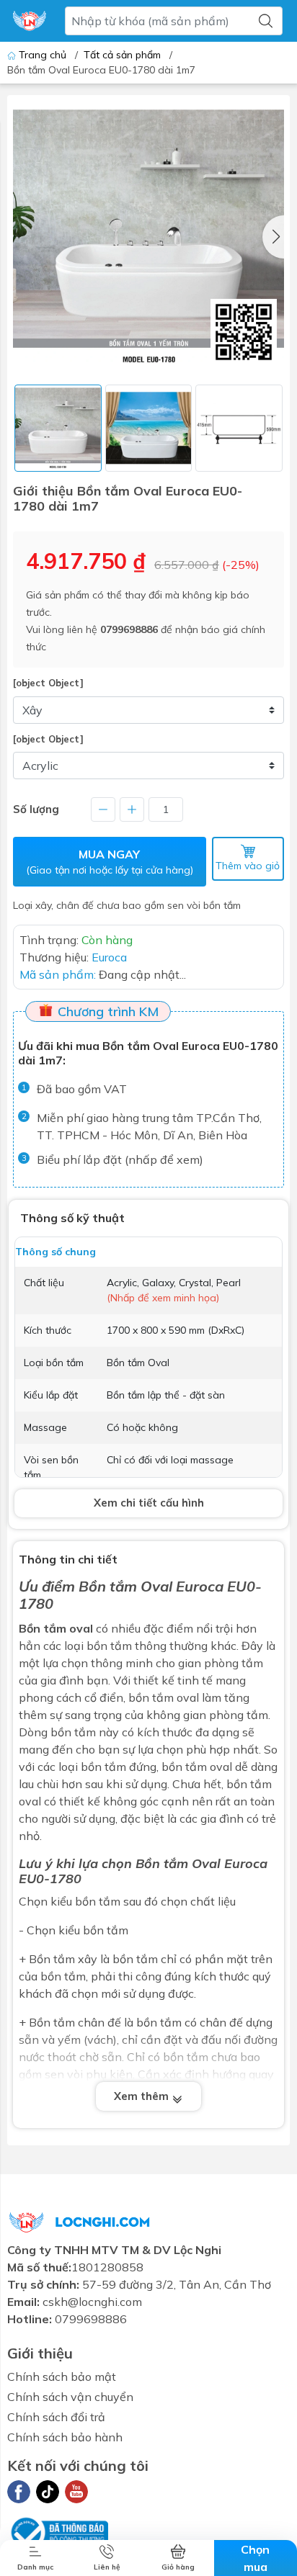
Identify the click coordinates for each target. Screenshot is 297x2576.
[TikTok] (48, 2492)
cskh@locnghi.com (92, 2302)
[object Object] (48, 683)
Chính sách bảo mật (62, 2377)
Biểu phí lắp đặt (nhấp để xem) (120, 1159)
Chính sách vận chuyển (70, 2397)
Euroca (200, 1586)
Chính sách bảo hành (65, 2437)
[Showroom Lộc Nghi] (30, 21)
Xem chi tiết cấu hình (149, 1503)
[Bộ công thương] (58, 2531)
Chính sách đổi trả (56, 2417)
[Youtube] (76, 2492)
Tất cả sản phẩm (122, 55)
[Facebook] (19, 2492)
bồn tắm (98, 1901)
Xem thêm (143, 2096)
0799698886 (129, 629)
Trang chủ (43, 55)
